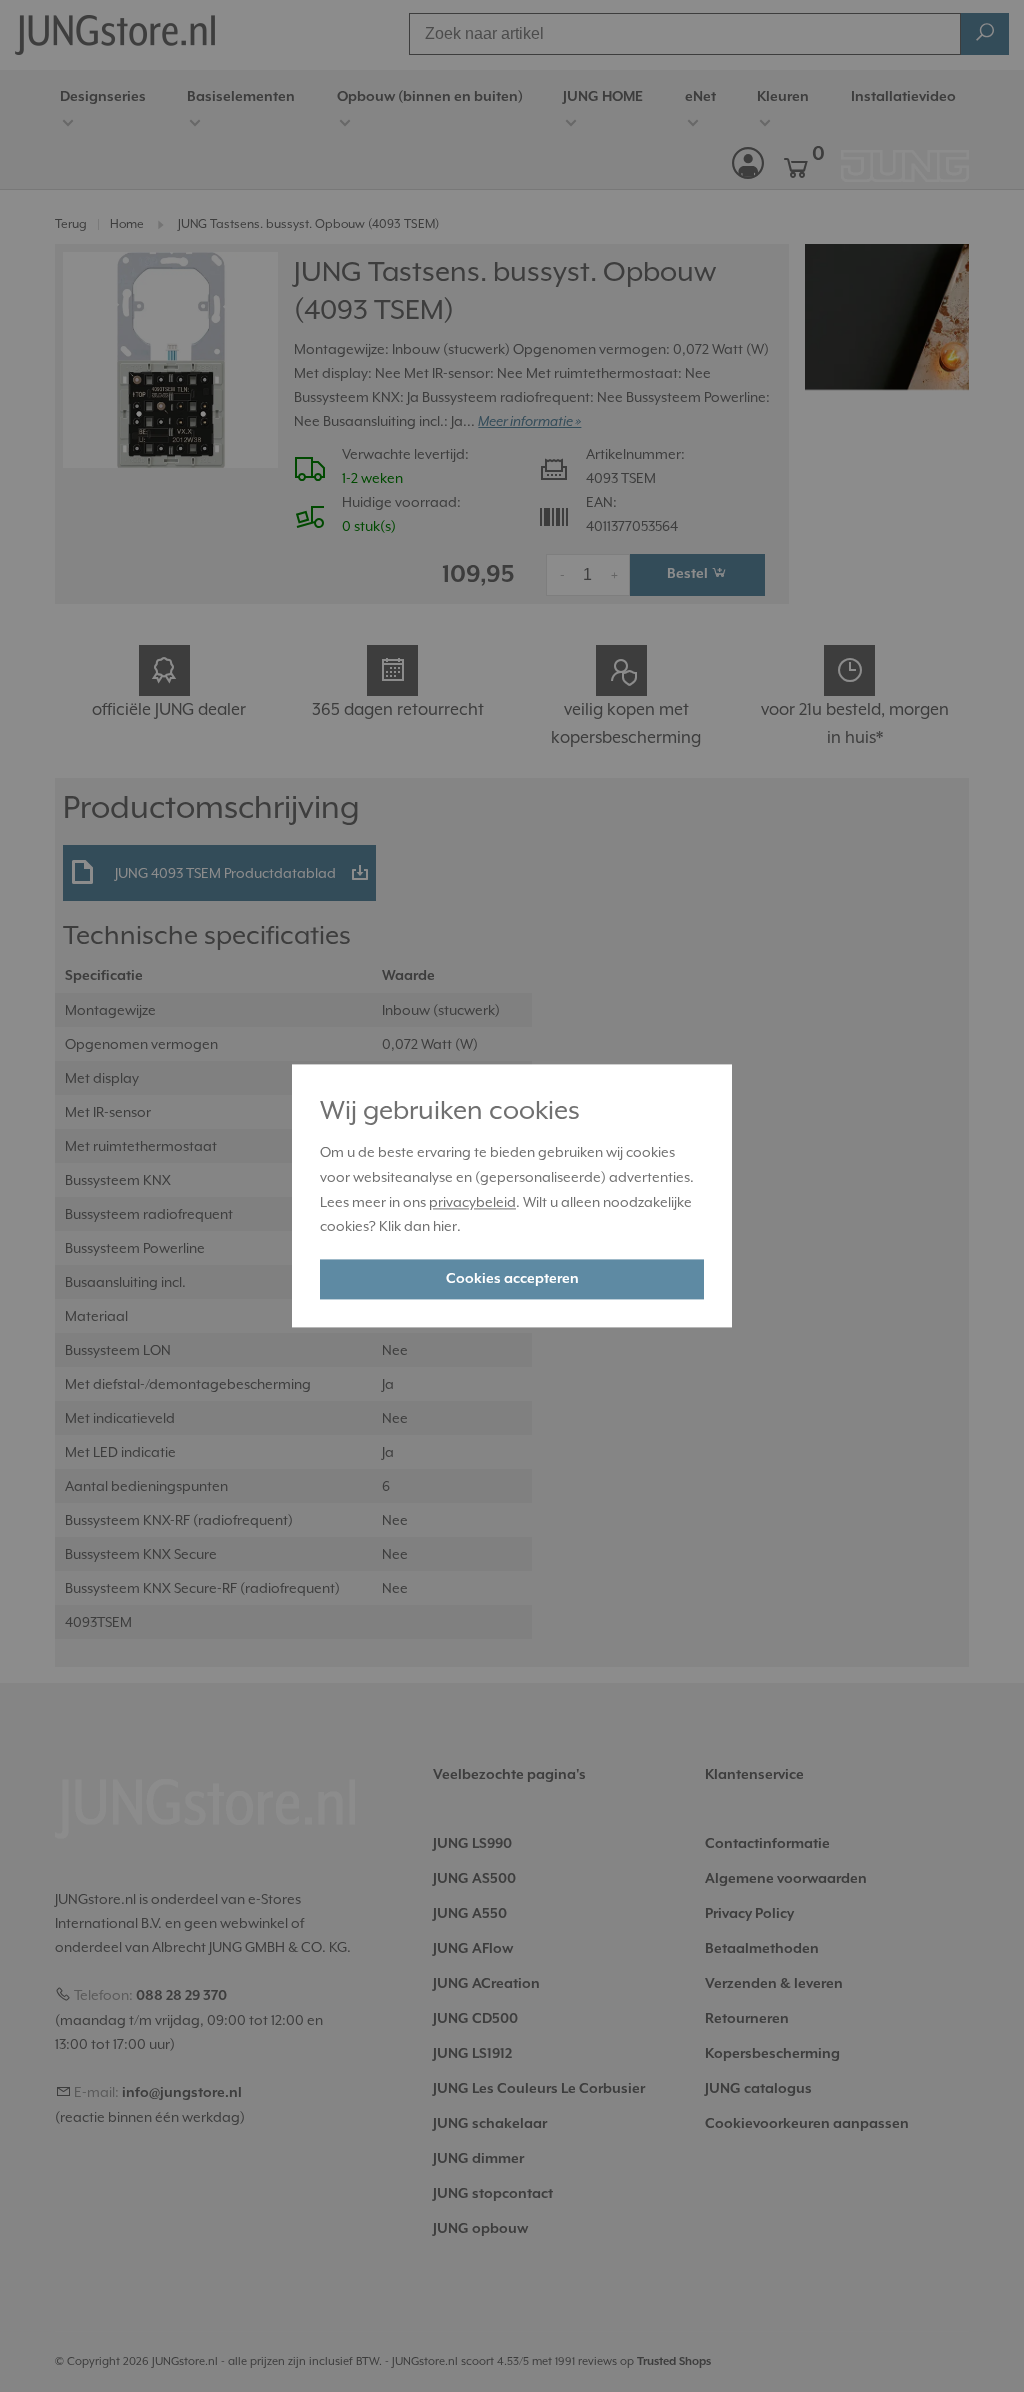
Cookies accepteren (512, 1280)
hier (445, 1227)
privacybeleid (472, 1202)
